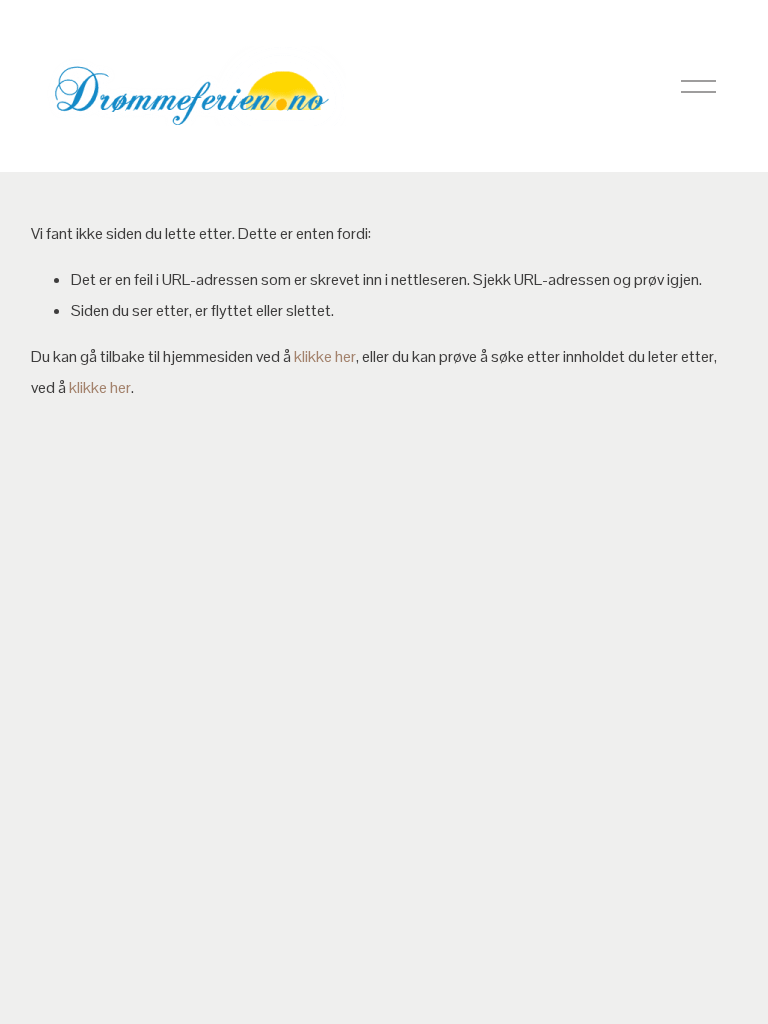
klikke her (325, 356)
